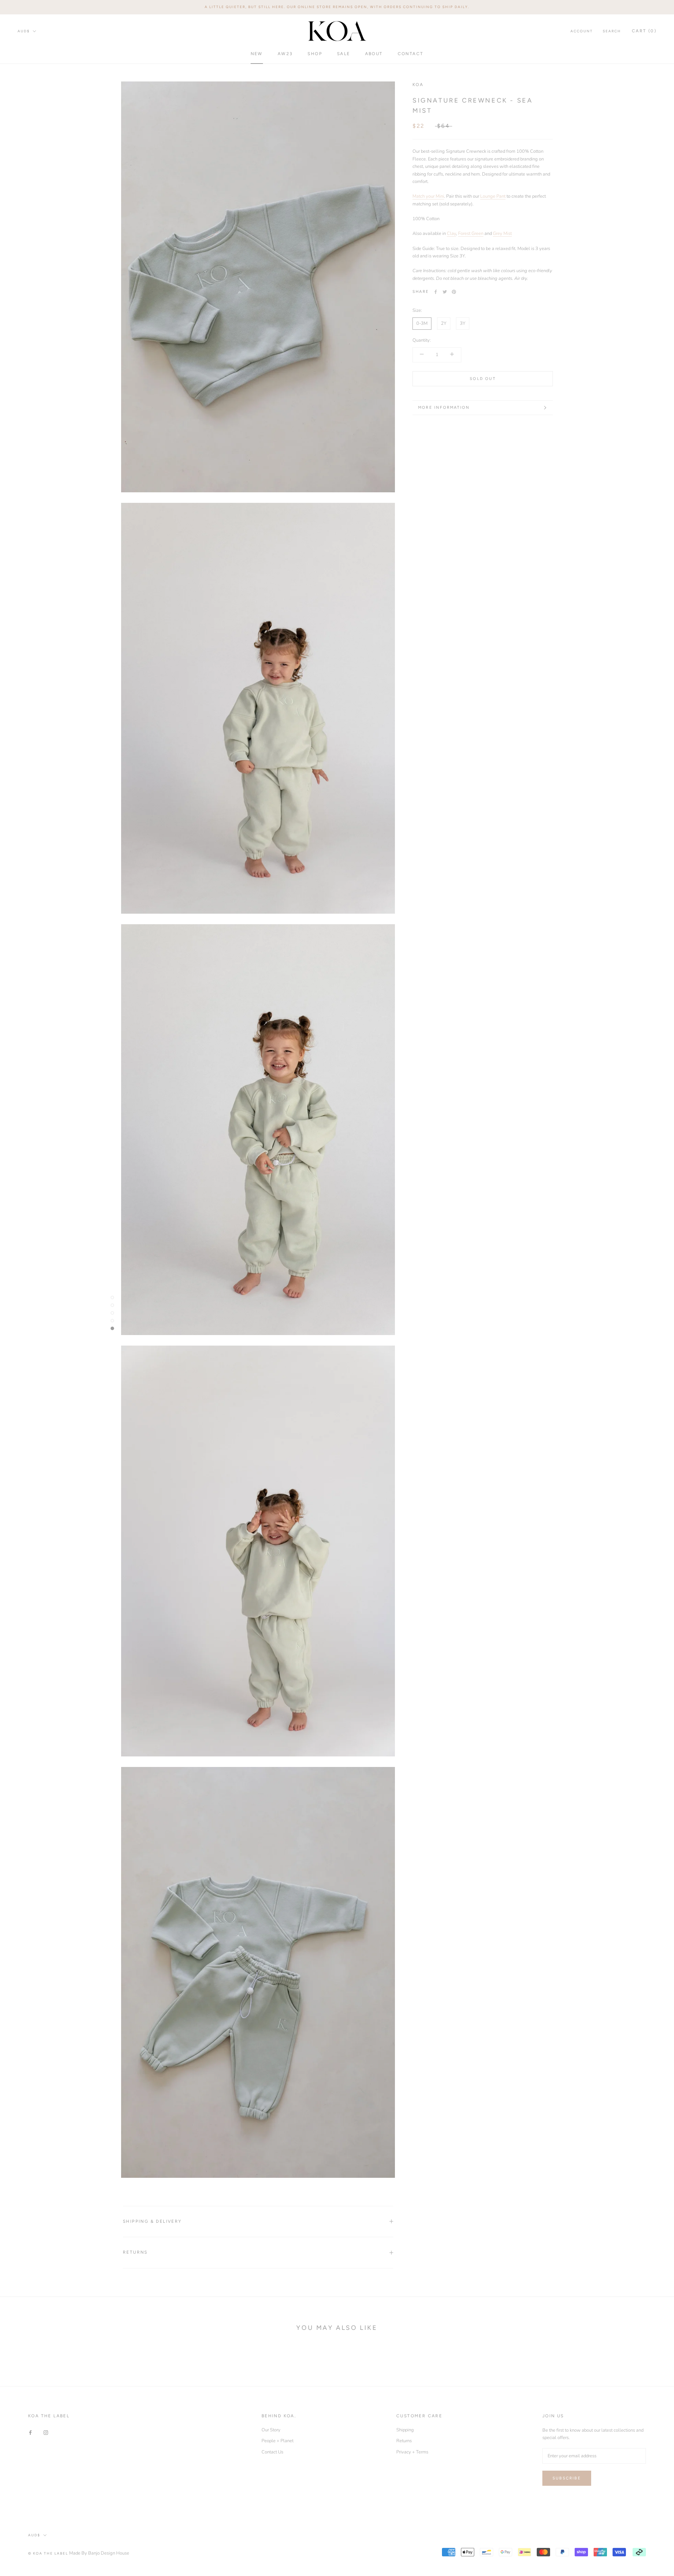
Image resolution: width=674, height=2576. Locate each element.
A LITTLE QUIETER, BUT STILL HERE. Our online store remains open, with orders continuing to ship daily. (337, 7)
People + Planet (277, 2441)
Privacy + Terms (412, 2452)
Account (582, 31)
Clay (451, 234)
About (374, 53)
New (257, 53)
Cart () (644, 31)
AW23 (285, 53)
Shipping (405, 2430)
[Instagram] (46, 2433)
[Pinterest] (454, 292)
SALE (344, 53)
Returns (135, 2252)
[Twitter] (445, 292)
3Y (463, 323)
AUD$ (24, 31)
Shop (315, 53)
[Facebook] (436, 292)
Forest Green (471, 234)
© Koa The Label (48, 2553)
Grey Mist (502, 234)
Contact (411, 53)
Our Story (271, 2430)
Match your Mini (428, 196)
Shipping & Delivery (152, 2221)
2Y (444, 323)
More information (444, 408)
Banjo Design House (109, 2553)
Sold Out (483, 379)
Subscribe (567, 2478)
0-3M (422, 323)
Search (612, 31)
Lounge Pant (493, 196)
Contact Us (272, 2452)
